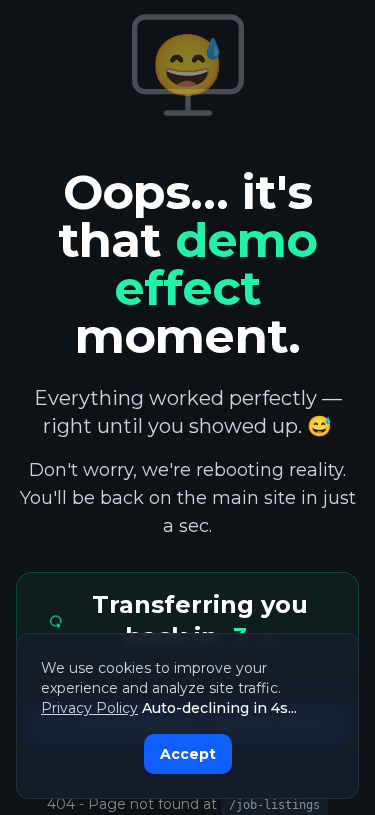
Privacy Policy (89, 708)
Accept (188, 754)
